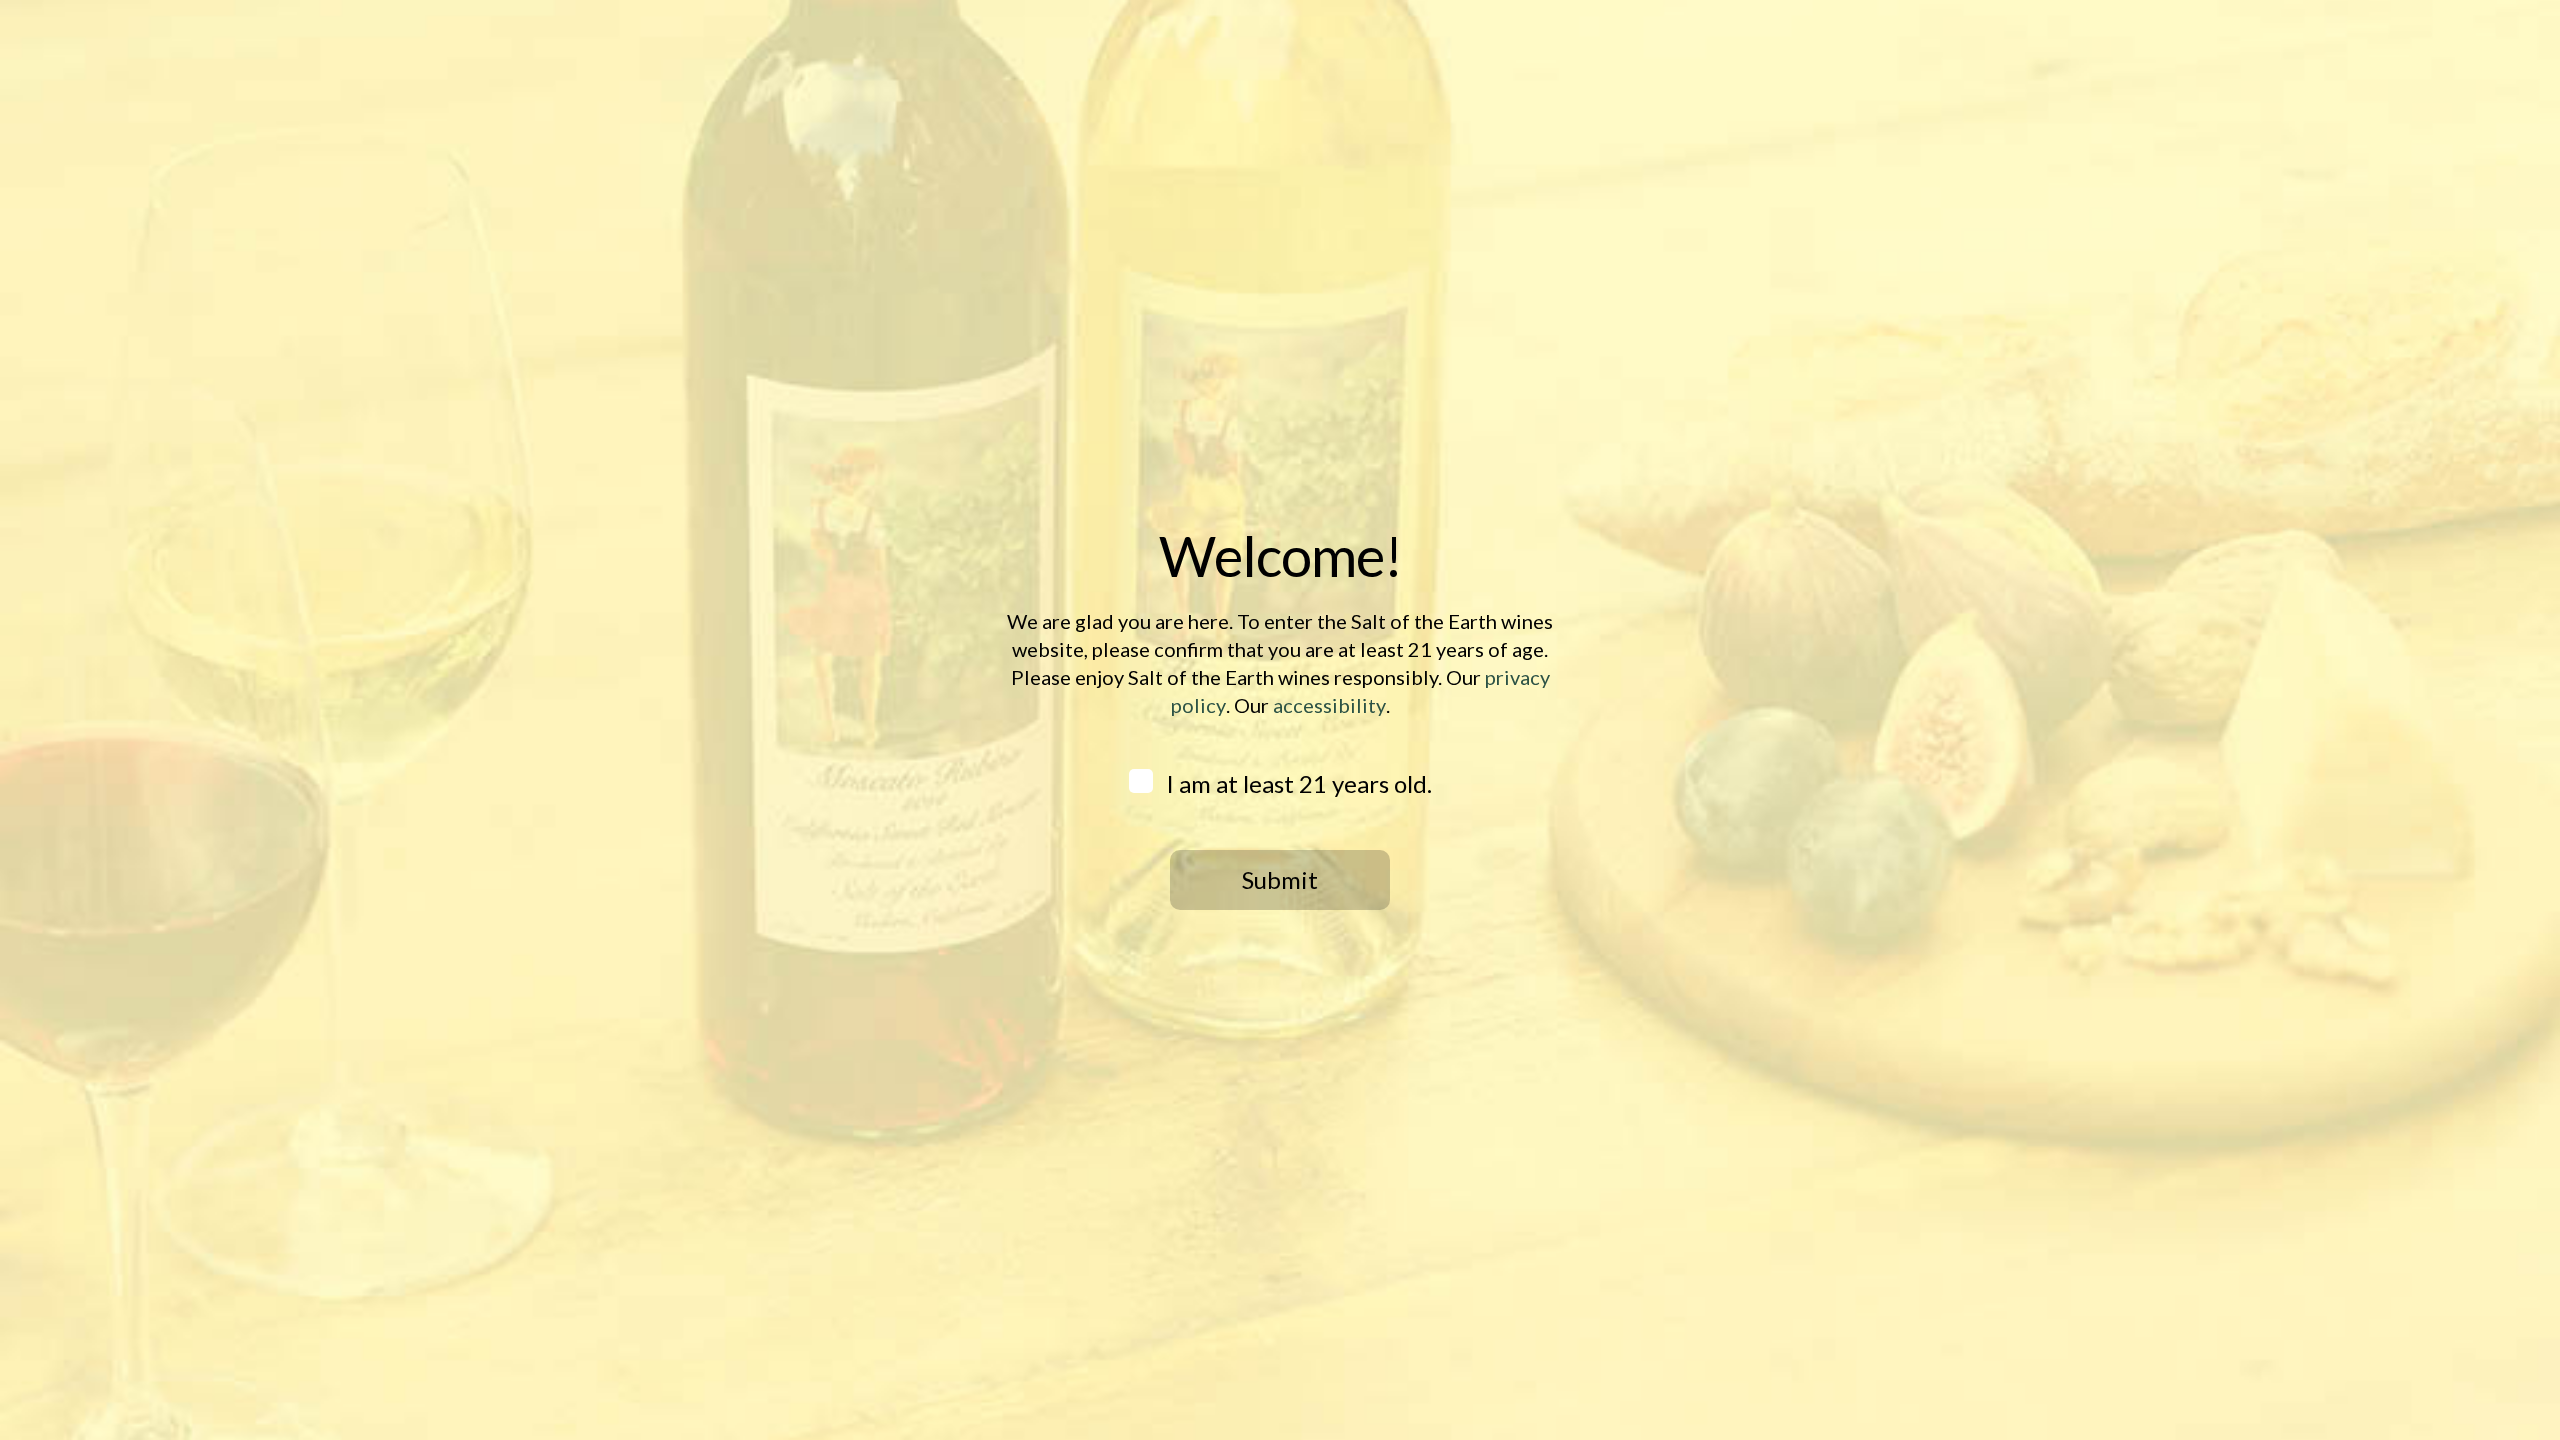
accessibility (1329, 705)
